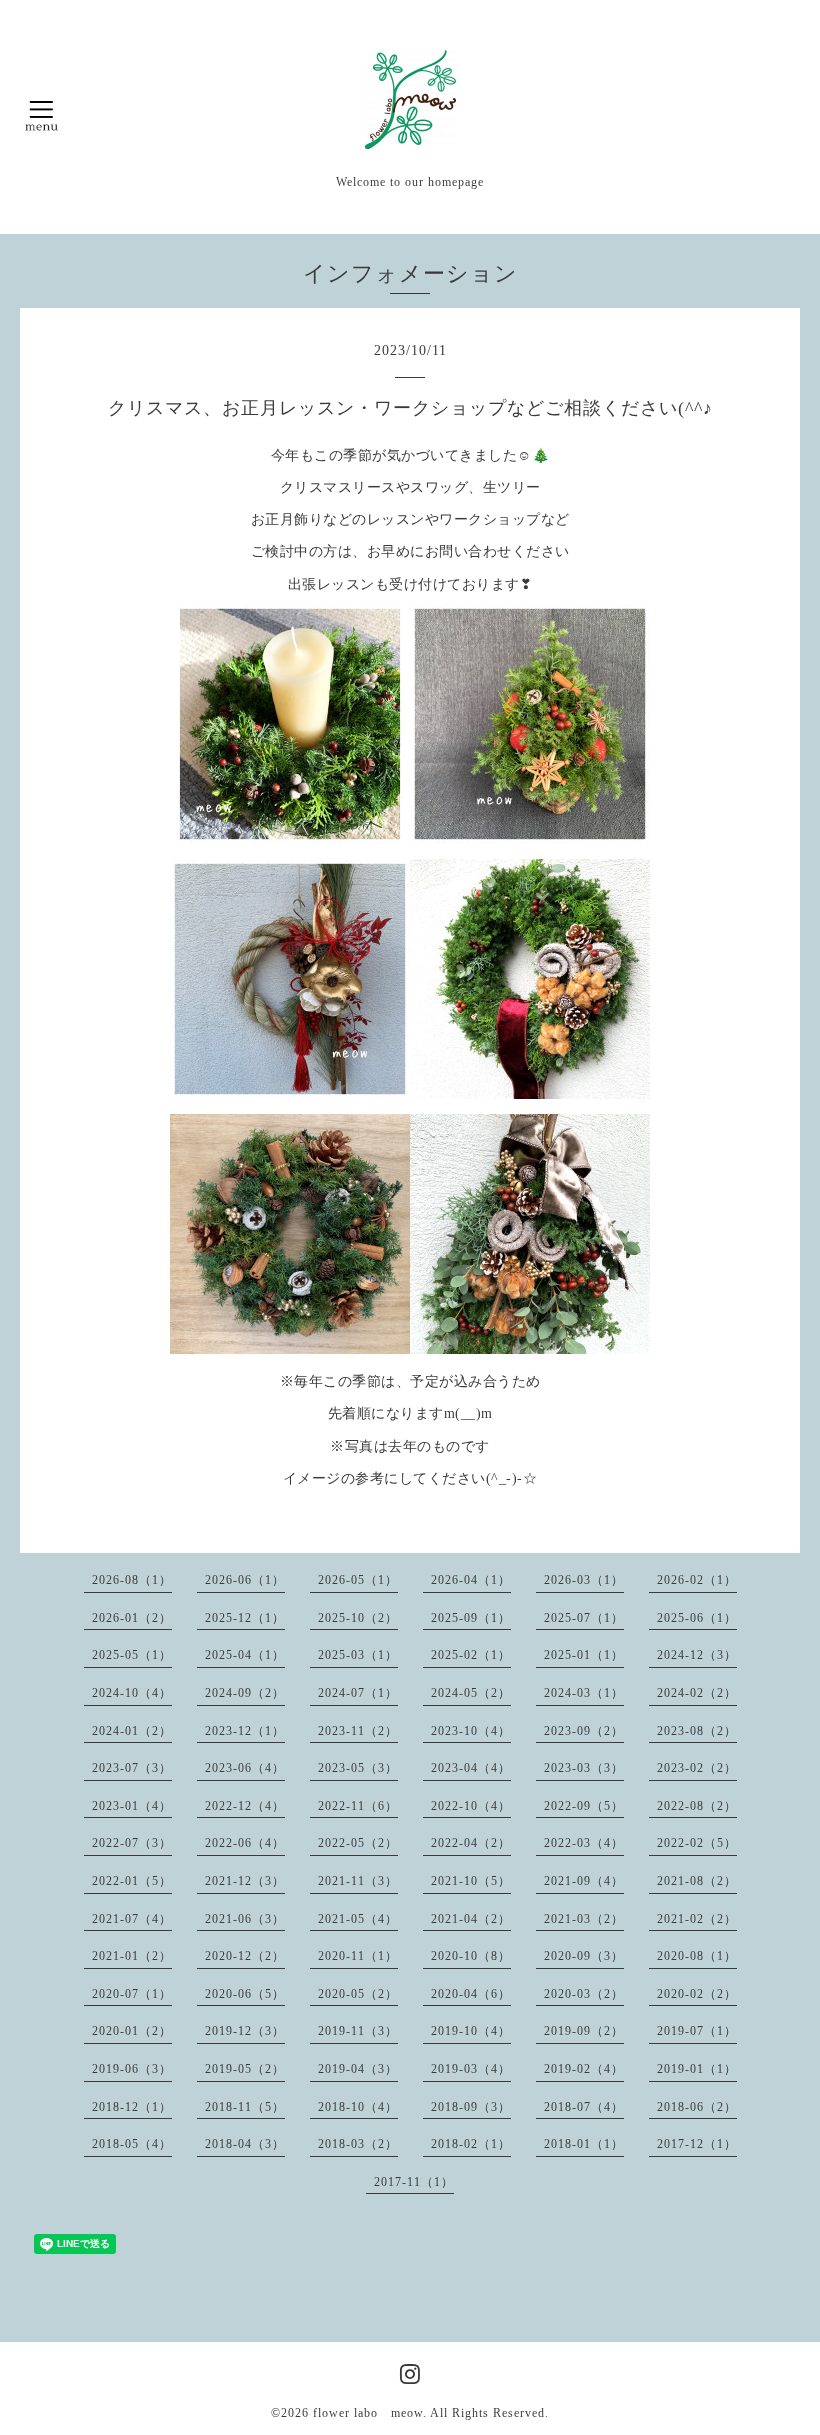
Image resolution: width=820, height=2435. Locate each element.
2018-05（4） (132, 2144)
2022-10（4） (471, 1806)
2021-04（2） (471, 1919)
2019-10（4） (471, 2031)
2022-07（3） (132, 1843)
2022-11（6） (358, 1806)
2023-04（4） (471, 1768)
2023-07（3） (132, 1768)
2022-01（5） (132, 1881)
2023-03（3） (584, 1768)
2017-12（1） (697, 2144)
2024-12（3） (697, 1655)
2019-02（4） (584, 2069)
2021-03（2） (584, 1919)
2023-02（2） (697, 1768)
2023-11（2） (358, 1731)
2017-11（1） (414, 2182)
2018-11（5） (245, 2107)
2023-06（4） (245, 1768)
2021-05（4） (358, 1919)
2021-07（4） (132, 1919)
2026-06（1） (245, 1580)
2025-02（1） (471, 1655)
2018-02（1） (471, 2144)
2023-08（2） (697, 1731)
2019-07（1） (697, 2031)
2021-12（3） (245, 1881)
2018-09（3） (471, 2107)
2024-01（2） (132, 1731)
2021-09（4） (584, 1881)
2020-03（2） (584, 1994)
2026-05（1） (358, 1580)
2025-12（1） (245, 1618)
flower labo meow (368, 2413)
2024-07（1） (358, 1693)
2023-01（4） (132, 1806)
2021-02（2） (697, 1919)
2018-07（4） (584, 2107)
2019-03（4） (471, 2069)
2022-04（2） (471, 1843)
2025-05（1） (132, 1655)
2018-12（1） (132, 2107)
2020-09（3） (584, 1956)
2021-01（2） (132, 1956)
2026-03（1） (584, 1580)
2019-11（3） (358, 2031)
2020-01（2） (132, 2031)
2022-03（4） (584, 1843)
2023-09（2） (584, 1731)
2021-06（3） (245, 1919)
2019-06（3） (132, 2069)
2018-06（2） (697, 2107)
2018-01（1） (584, 2144)
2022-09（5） (584, 1806)
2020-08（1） (697, 1956)
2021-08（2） (697, 1881)
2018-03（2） (358, 2144)
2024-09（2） (245, 1693)
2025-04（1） (245, 1655)
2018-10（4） (358, 2107)
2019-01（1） (697, 2069)
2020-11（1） (358, 1956)
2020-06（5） (245, 1994)
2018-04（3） (245, 2144)
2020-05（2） (358, 1994)
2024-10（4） (132, 1693)
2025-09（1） (471, 1618)
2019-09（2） (584, 2031)
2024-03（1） (584, 1693)
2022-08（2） (697, 1806)
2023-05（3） (358, 1768)
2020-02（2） (697, 1994)
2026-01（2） (132, 1618)
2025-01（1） (584, 1655)
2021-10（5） (471, 1881)
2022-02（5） (697, 1843)
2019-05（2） (245, 2069)
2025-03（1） (358, 1655)
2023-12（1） (245, 1731)
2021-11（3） (358, 1881)
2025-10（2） (358, 1618)
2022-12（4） (245, 1806)
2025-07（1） (584, 1618)
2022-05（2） (358, 1843)
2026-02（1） (697, 1580)
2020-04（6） (471, 1994)
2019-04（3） (358, 2069)
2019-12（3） (245, 2031)
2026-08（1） (132, 1580)
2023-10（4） (471, 1731)
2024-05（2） (471, 1693)
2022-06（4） (245, 1843)
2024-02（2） (697, 1693)
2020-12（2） (245, 1956)
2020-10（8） (471, 1956)
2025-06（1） (697, 1618)
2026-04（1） (471, 1580)
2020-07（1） (132, 1994)
